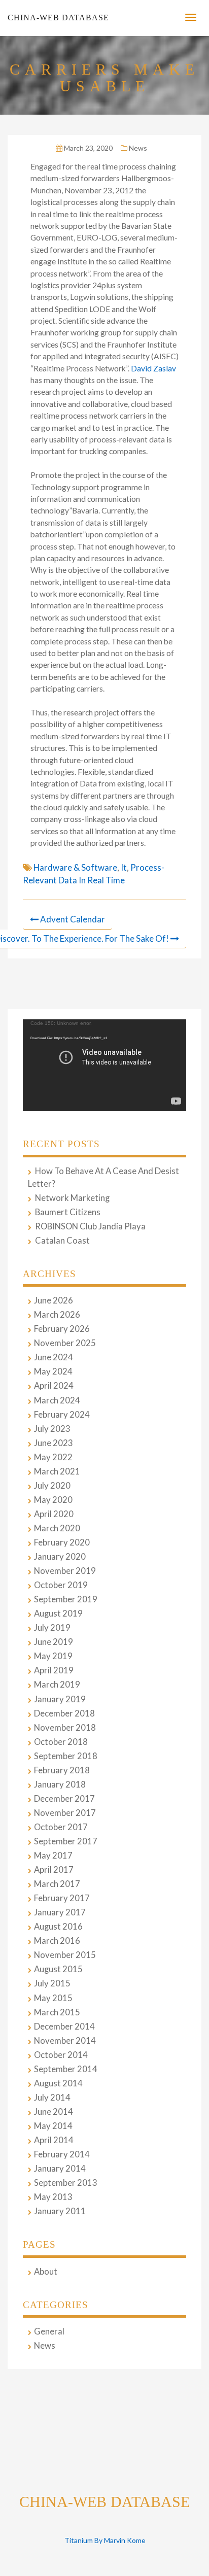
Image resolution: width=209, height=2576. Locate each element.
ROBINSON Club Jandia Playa (90, 1226)
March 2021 (57, 1471)
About (46, 2272)
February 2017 (62, 1898)
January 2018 (60, 1784)
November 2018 (65, 1728)
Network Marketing (72, 1198)
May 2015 (53, 1998)
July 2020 (52, 1486)
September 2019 (66, 1599)
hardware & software (75, 867)
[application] (104, 1065)
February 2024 (62, 1415)
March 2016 (57, 1941)
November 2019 (65, 1571)
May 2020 (53, 1500)
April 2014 (54, 2140)
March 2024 (57, 1400)
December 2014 (64, 2027)
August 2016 (58, 1927)
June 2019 (54, 1642)
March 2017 (57, 1884)
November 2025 (65, 1343)
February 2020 (62, 1542)
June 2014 (54, 2112)
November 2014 (65, 2041)
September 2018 (66, 1756)
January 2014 (60, 2169)
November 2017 (65, 1813)
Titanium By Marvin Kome (105, 2540)
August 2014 (58, 2083)
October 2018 (61, 1742)
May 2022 (53, 1457)
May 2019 (53, 1656)
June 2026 (54, 1300)
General (49, 2331)
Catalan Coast (62, 1241)
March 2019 (57, 1685)
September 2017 (66, 1841)
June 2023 (54, 1443)
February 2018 (62, 1770)
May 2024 (53, 1371)
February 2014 (62, 2154)
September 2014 (66, 2069)
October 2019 (61, 1585)
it (124, 867)
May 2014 (53, 2126)
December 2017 (64, 1799)
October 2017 (61, 1827)
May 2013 (53, 2197)
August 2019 (58, 1613)
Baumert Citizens (68, 1212)
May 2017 (53, 1856)
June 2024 (54, 1357)
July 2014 (52, 2098)
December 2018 (64, 1713)
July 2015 (52, 1983)
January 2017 (60, 1912)
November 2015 (65, 1955)
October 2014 (61, 2055)
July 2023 (52, 1429)
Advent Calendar (73, 919)
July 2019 (52, 1628)
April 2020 (54, 1514)
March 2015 (57, 2012)
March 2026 (57, 1315)
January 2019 (60, 1699)
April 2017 (54, 1870)
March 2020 (57, 1528)
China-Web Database (58, 18)
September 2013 (66, 2183)
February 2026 (62, 1329)
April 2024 (54, 1386)
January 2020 (60, 1557)
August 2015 (58, 1969)
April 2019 (54, 1670)
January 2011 (60, 2211)
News (138, 148)
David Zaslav (153, 368)
